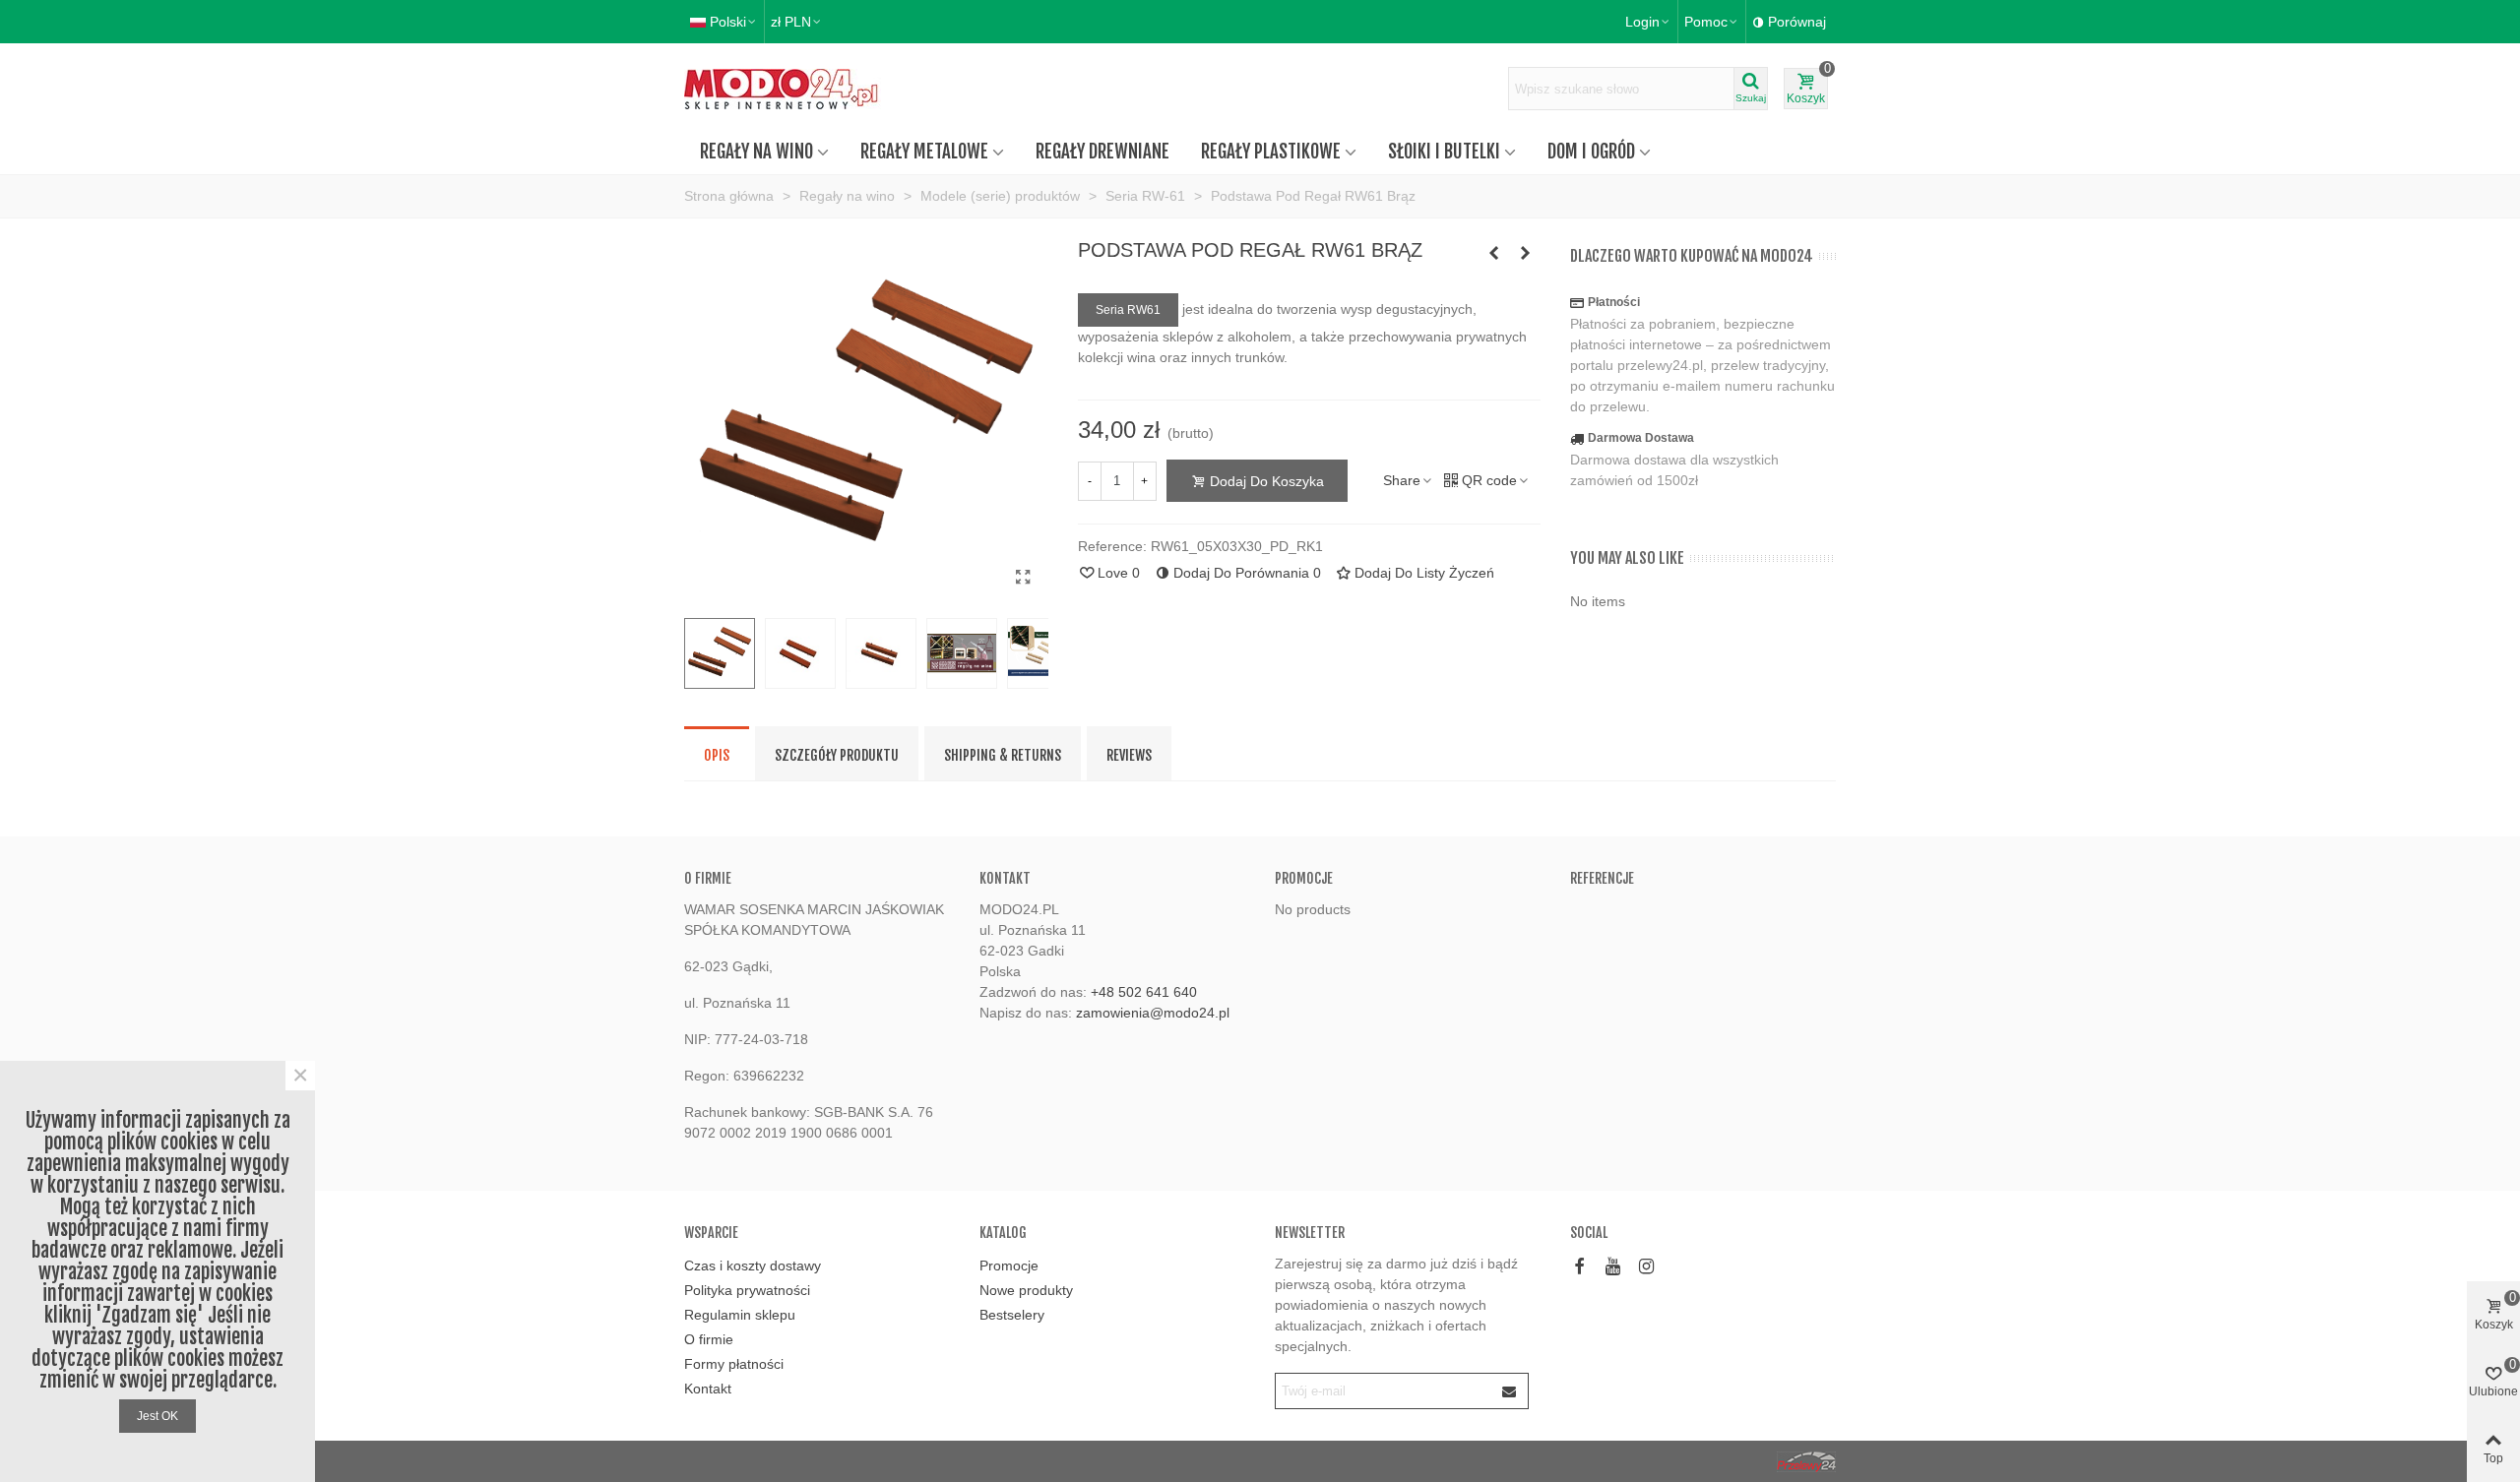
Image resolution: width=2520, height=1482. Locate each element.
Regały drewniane (1102, 152)
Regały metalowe (924, 152)
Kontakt (708, 1389)
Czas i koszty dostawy (753, 1266)
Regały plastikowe (1271, 152)
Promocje (1304, 878)
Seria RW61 (1128, 310)
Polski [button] (728, 22)
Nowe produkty (1026, 1290)
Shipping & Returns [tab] (1003, 755)
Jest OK (157, 1416)
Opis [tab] (717, 755)
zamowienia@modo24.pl (1153, 1013)
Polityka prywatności (747, 1290)
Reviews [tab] (1129, 755)
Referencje (1602, 878)
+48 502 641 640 (1144, 992)
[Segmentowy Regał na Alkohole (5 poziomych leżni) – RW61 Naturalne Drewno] (1494, 253)
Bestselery (1012, 1315)
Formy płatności (734, 1364)
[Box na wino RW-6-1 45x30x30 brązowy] (1526, 253)
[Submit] (1510, 1391)
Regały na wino (756, 152)
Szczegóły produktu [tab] (837, 755)
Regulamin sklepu (740, 1315)
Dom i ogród (1591, 152)
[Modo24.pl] (792, 89)
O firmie (709, 1339)
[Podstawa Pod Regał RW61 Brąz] (1024, 578)
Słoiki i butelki (1444, 152)
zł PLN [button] (791, 22)
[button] (1712, 22)
